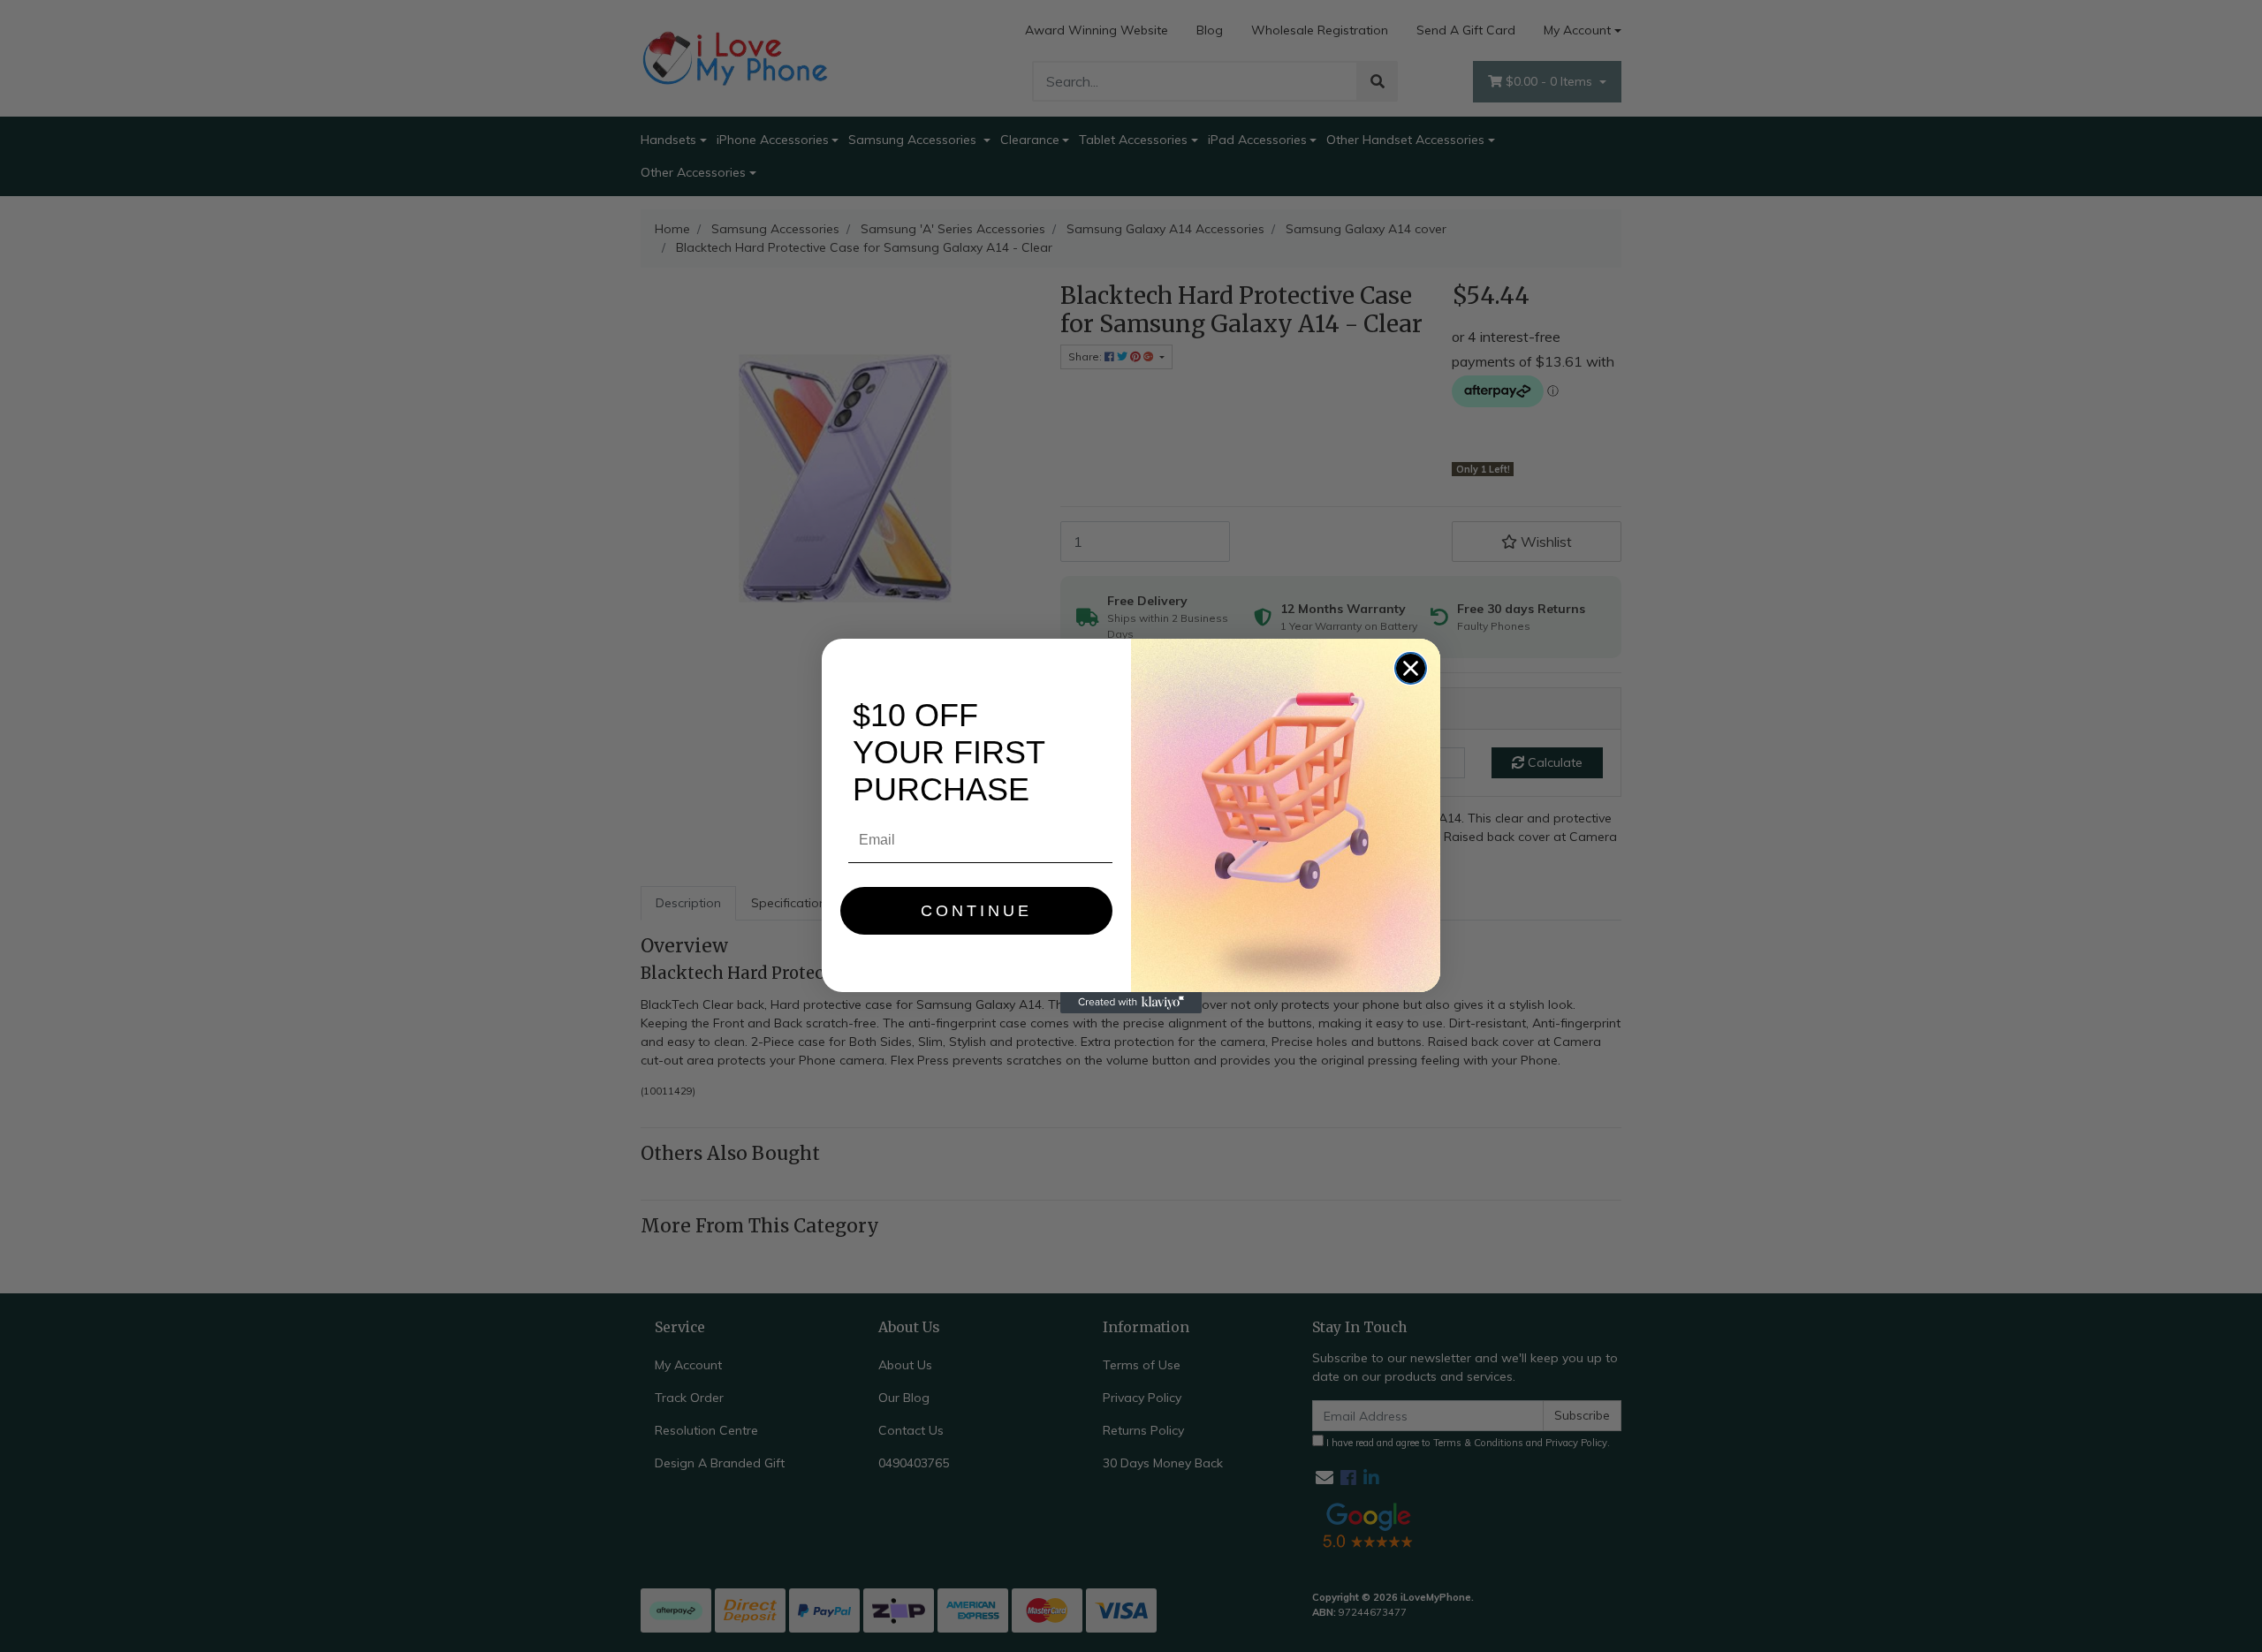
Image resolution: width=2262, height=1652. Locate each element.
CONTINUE (976, 911)
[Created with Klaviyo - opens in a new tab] (1131, 1003)
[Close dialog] (1411, 668)
